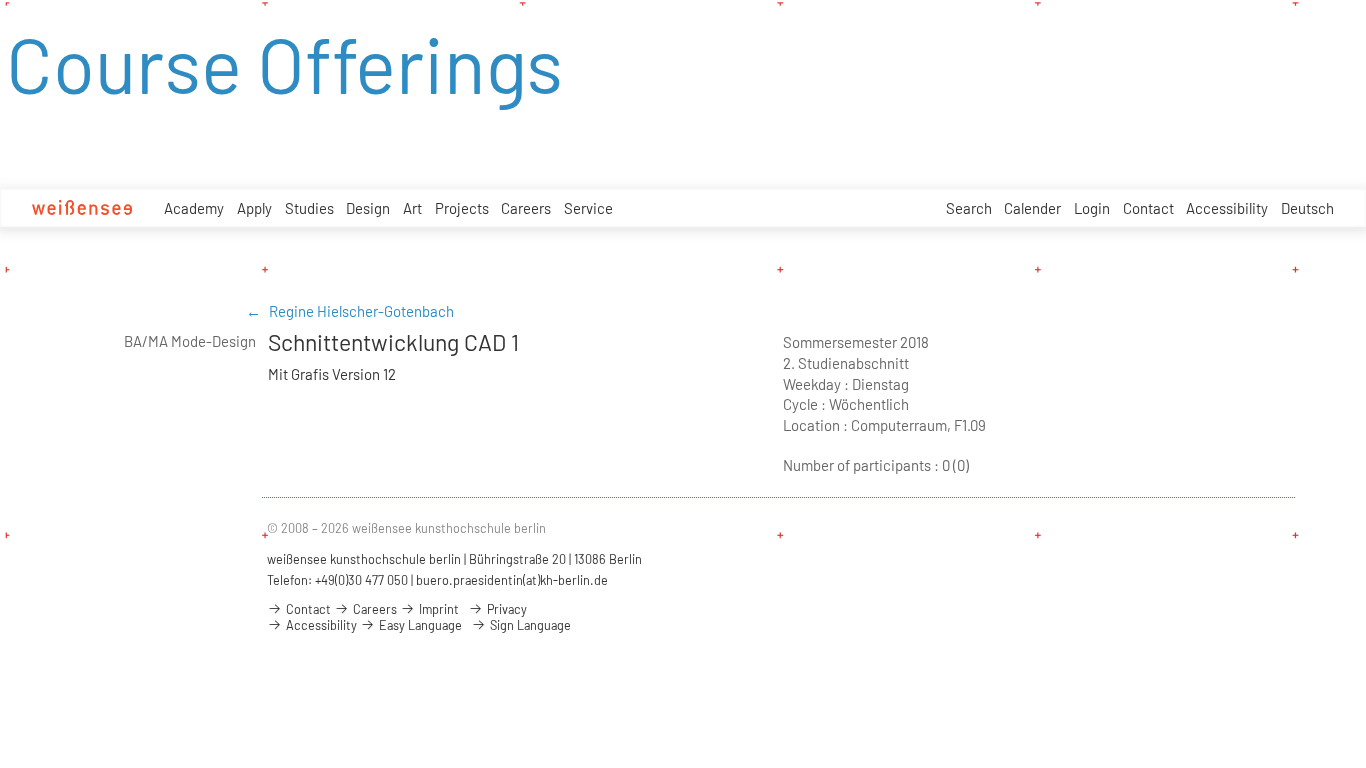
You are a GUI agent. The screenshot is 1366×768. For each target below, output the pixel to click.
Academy (194, 208)
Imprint (437, 609)
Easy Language (419, 625)
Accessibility (1227, 208)
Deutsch (1307, 208)
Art (412, 208)
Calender (1032, 208)
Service (588, 208)
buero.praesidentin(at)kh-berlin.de (512, 580)
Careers (526, 208)
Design (368, 208)
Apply (254, 208)
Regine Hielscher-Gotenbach (361, 311)
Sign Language (529, 625)
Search (969, 208)
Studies (309, 208)
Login (1092, 208)
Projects (462, 208)
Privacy (505, 609)
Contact (1148, 208)
